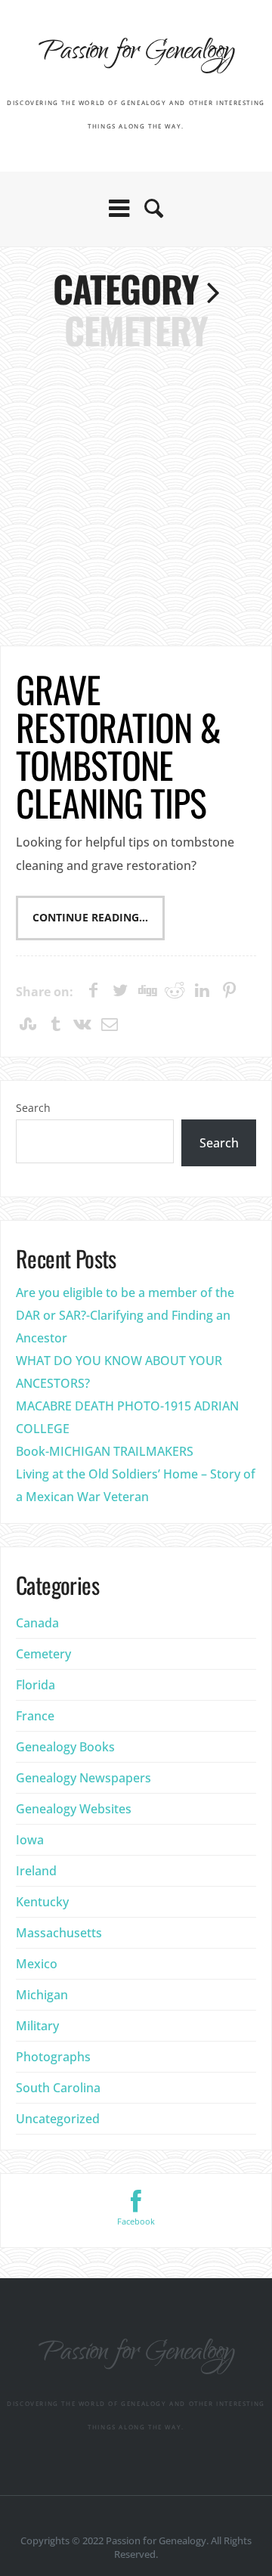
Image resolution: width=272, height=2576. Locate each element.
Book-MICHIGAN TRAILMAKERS (105, 1451)
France (35, 1716)
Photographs (53, 2057)
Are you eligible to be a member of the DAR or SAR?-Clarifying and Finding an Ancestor (125, 1315)
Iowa (30, 1840)
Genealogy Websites (74, 1809)
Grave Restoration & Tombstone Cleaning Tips (119, 746)
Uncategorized (58, 2119)
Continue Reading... (90, 918)
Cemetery (43, 1654)
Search (33, 1108)
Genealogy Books (65, 1747)
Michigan (42, 1995)
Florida (36, 1685)
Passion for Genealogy (136, 53)
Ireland (36, 1871)
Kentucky (42, 1902)
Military (37, 2026)
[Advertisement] (136, 494)
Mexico (37, 1964)
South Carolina (58, 2088)
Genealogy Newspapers (83, 1778)
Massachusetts (59, 1933)
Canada (37, 1623)
